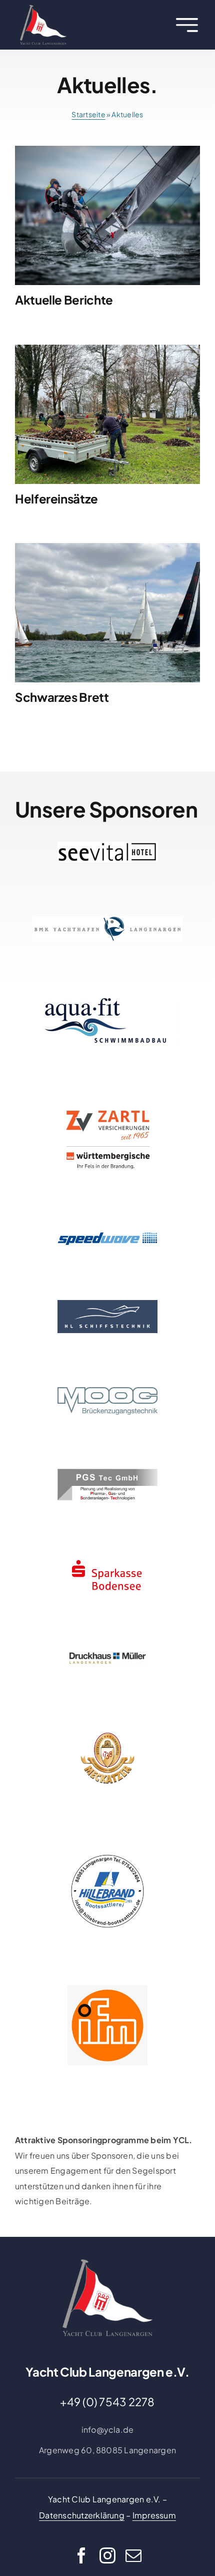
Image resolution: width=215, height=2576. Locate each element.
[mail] (133, 2555)
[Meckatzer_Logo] (107, 1723)
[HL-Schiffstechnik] (107, 1304)
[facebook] (81, 2555)
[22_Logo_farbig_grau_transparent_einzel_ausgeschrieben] (43, 9)
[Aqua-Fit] (107, 999)
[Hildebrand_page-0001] (107, 1855)
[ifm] (107, 1989)
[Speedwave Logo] (107, 1234)
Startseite (88, 114)
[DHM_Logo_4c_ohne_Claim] (107, 1654)
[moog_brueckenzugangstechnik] (107, 1391)
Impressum (154, 2515)
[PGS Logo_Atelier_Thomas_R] (107, 1473)
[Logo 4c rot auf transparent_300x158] (107, 1558)
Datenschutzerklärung (82, 2515)
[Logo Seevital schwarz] (107, 845)
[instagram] (107, 2555)
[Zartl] (107, 1103)
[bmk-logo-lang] (107, 920)
